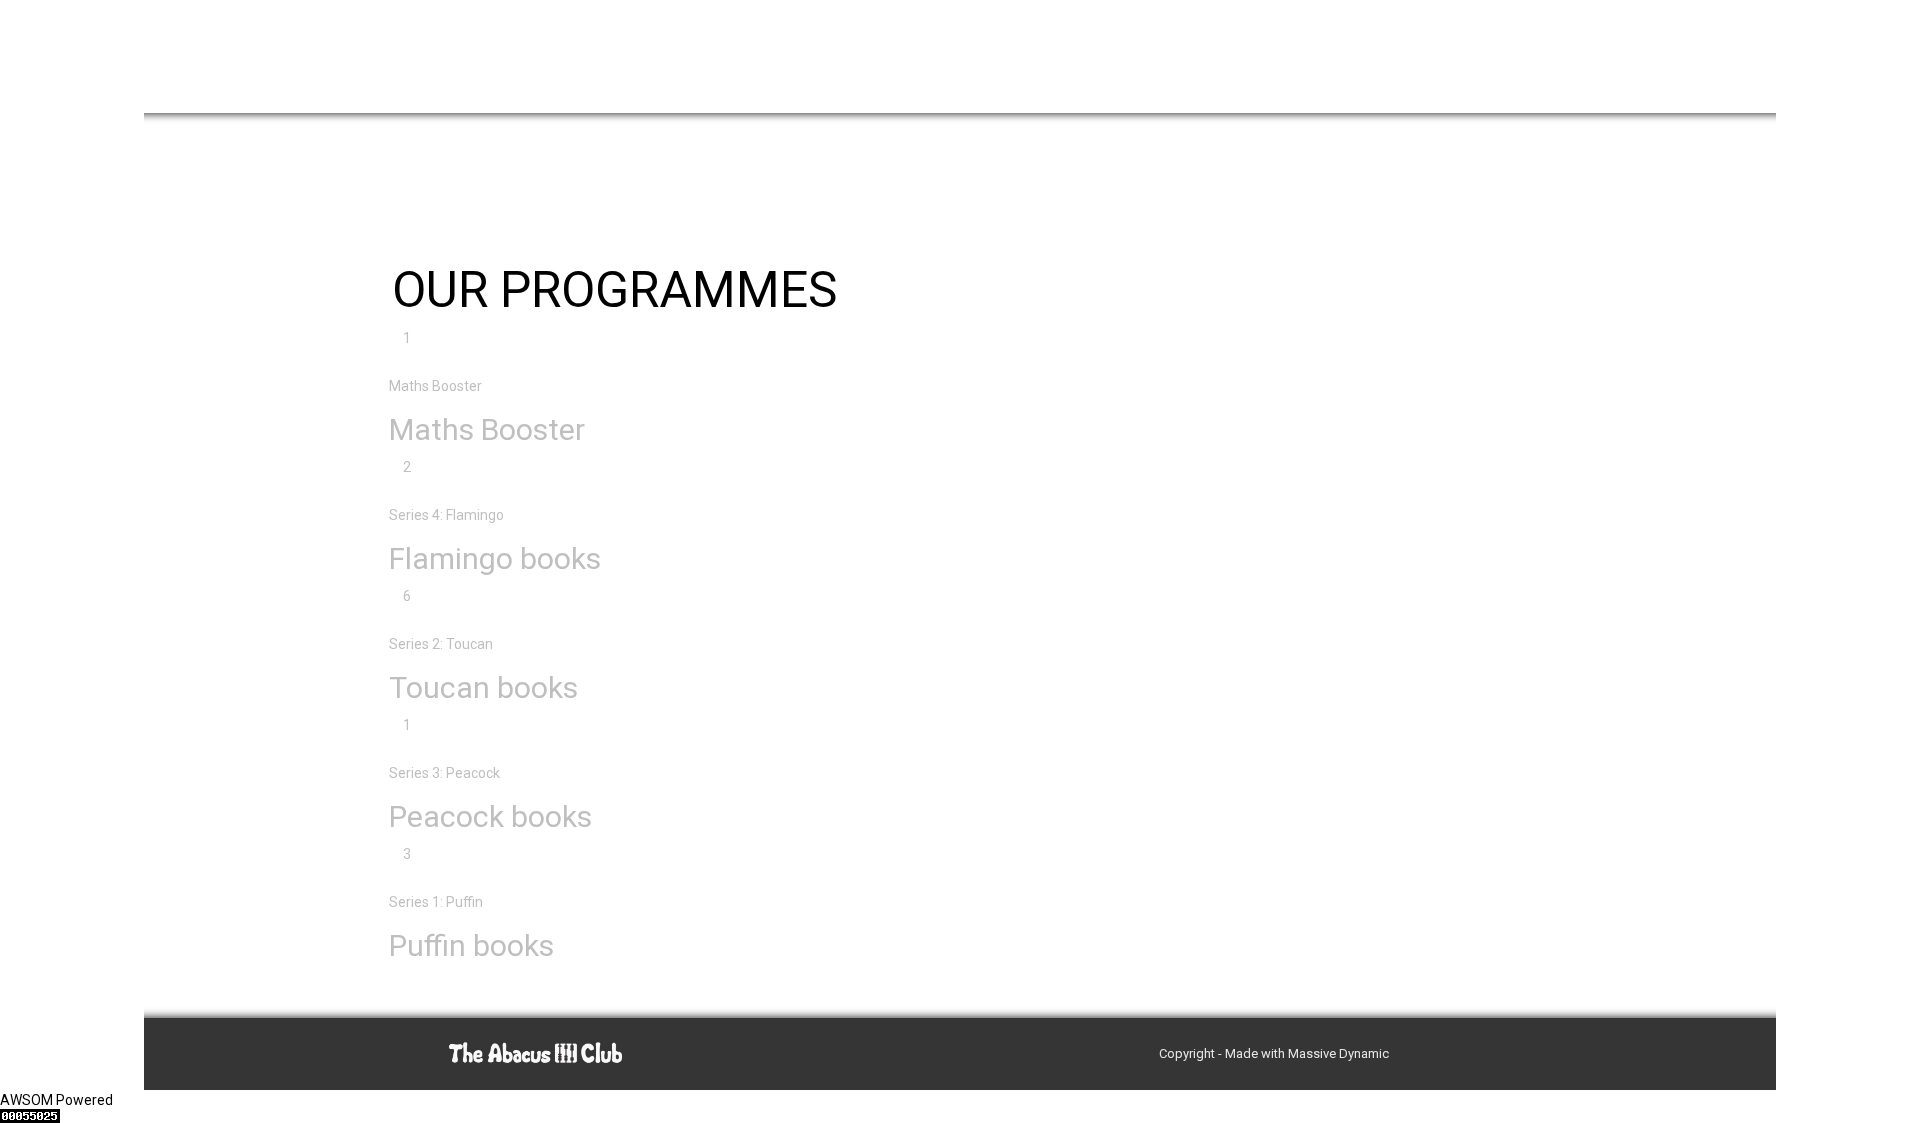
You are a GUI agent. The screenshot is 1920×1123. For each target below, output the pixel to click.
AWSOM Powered (56, 1100)
